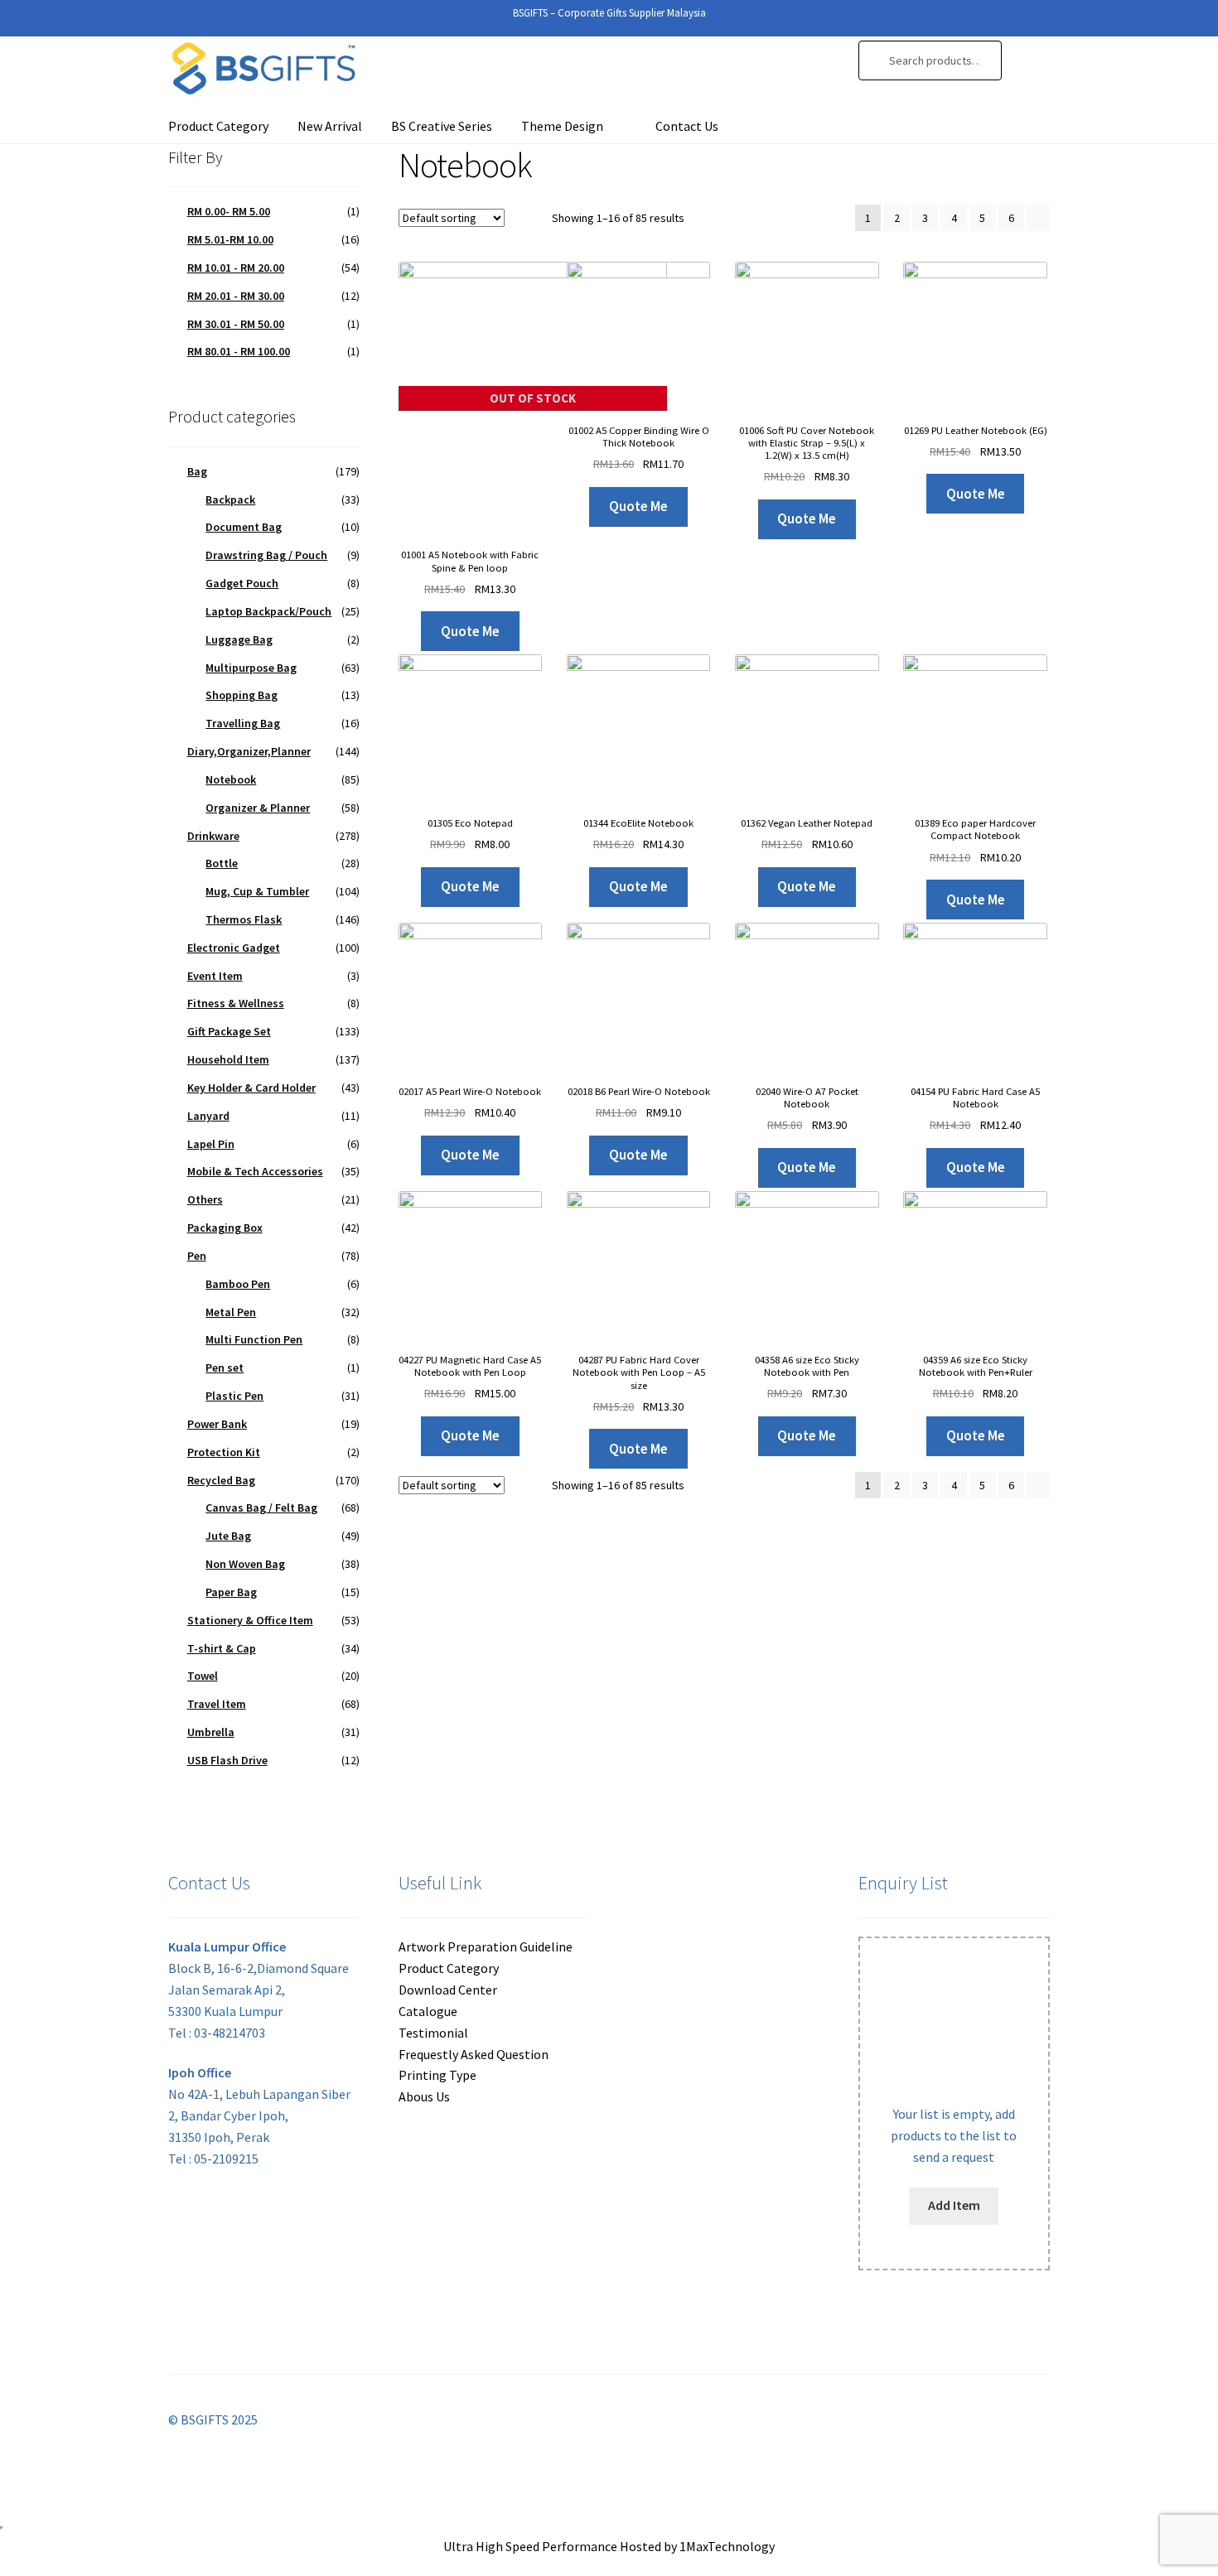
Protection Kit (224, 1452)
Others (205, 1199)
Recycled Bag (221, 1480)
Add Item (954, 2205)
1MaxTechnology (727, 2546)
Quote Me (470, 631)
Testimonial (433, 2033)
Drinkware (213, 836)
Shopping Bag (242, 695)
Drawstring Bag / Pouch (266, 555)
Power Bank (217, 1424)
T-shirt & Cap (222, 1648)
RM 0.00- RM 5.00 (229, 211)
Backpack (230, 499)
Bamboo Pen (238, 1284)
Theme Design (562, 126)
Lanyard (208, 1116)
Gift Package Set (229, 1031)
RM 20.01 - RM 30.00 (236, 296)
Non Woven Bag (245, 1564)
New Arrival (330, 126)
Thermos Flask (244, 919)
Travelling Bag (243, 723)
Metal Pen (231, 1312)
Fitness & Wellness (236, 1003)
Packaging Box (225, 1228)
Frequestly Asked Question (474, 2054)
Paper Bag (231, 1592)
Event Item (215, 976)
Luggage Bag (239, 639)
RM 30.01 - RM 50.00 (236, 324)
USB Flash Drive (227, 1760)
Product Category (218, 126)
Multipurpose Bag (251, 668)
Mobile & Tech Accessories (255, 1171)
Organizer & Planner (258, 808)
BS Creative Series (442, 126)
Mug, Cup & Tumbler (257, 891)
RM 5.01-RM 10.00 (230, 239)
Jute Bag (228, 1536)
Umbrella (211, 1732)
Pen (197, 1256)
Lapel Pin (211, 1144)
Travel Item (217, 1704)
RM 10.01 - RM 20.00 (236, 268)
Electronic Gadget (234, 948)
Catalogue (428, 2011)
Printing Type (437, 2075)
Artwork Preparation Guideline (486, 1946)
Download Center (448, 1990)
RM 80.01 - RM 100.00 (239, 351)
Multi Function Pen (254, 1339)
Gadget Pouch (242, 583)
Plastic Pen (234, 1396)
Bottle (222, 863)
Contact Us (687, 126)
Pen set (225, 1368)
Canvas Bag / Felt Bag (261, 1507)
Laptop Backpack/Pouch (268, 611)
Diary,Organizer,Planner (249, 751)
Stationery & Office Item (250, 1620)
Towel (203, 1676)
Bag (197, 471)
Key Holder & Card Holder (251, 1088)
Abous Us (424, 2096)
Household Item (228, 1059)
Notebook (231, 779)
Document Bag (244, 527)
